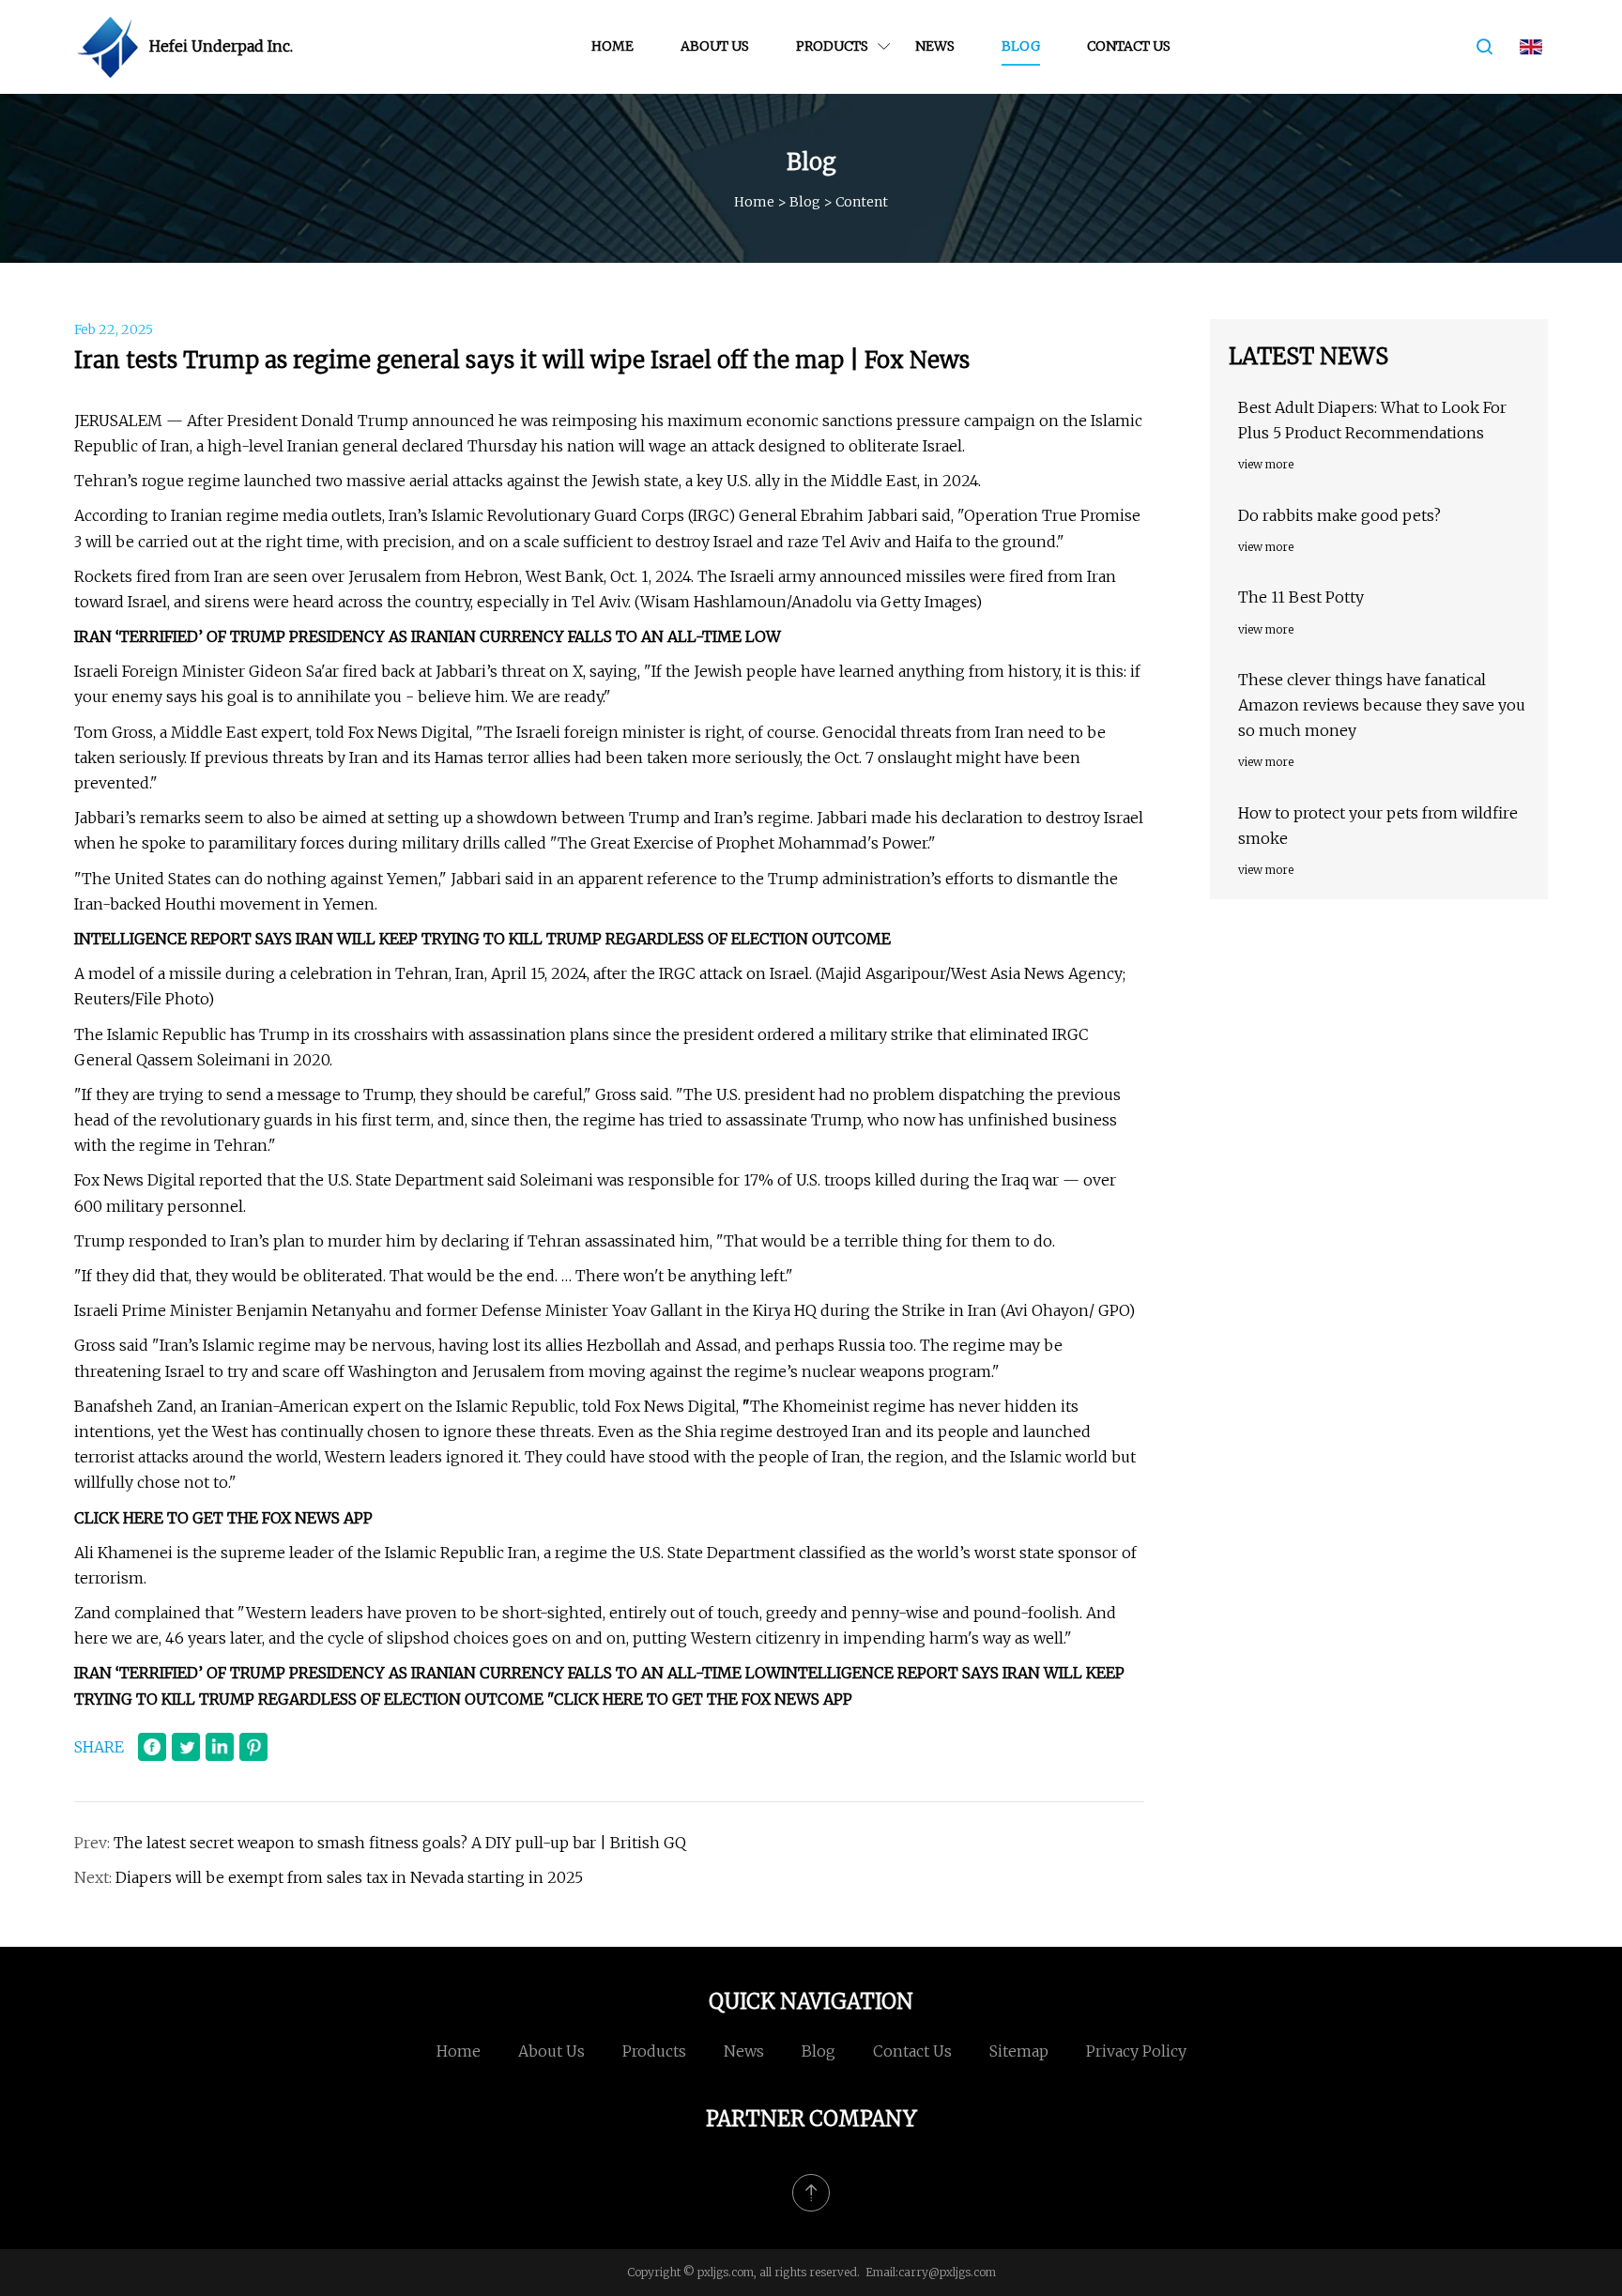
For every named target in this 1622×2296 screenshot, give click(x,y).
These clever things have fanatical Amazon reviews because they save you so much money (1382, 705)
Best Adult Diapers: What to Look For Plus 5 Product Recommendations (1372, 420)
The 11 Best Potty (1301, 597)
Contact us (1129, 46)
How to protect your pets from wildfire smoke (1378, 826)
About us (715, 46)
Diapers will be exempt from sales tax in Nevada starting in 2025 (349, 1877)
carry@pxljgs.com (947, 2272)
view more (1266, 464)
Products (832, 46)
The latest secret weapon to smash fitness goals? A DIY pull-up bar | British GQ (400, 1843)
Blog (1021, 46)
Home (612, 46)
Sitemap (1019, 2051)
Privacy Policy (1136, 2051)
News (935, 46)
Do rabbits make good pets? (1339, 515)
